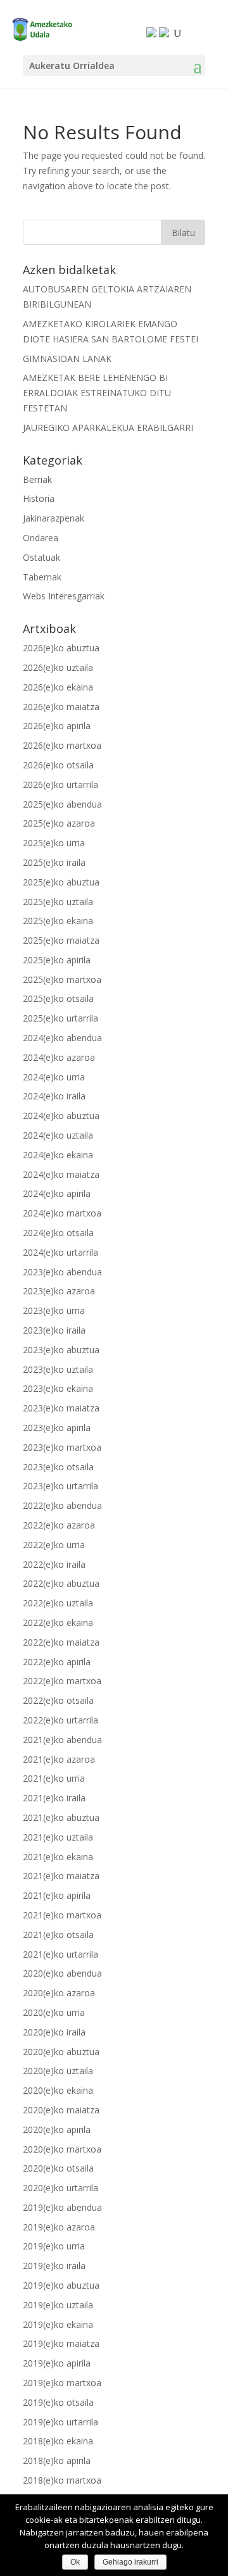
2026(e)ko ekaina (58, 687)
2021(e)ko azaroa (59, 1759)
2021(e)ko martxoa (62, 1915)
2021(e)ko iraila (54, 1798)
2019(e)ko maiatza (61, 2343)
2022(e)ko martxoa (62, 1681)
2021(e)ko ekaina (58, 1857)
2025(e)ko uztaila (58, 902)
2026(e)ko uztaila (58, 667)
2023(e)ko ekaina (58, 1388)
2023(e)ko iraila (54, 1330)
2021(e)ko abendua (62, 1740)
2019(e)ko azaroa (59, 2227)
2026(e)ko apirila (57, 726)
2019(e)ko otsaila (58, 2402)
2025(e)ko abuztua (61, 882)
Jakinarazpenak (54, 518)
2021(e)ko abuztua (61, 1817)
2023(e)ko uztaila (58, 1369)
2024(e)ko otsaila (58, 1233)
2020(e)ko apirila (57, 2129)
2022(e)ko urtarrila (60, 1720)
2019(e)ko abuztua (61, 2285)
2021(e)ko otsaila (58, 1935)
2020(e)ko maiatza (61, 2110)
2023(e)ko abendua (62, 1272)
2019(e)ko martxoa (62, 2383)
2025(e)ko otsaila (58, 998)
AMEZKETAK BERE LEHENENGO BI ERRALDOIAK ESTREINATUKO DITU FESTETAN (97, 393)
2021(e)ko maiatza (61, 1876)
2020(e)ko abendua (62, 1973)
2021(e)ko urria (54, 1778)
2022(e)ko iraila (54, 1564)
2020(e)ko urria (54, 2012)
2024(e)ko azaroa (59, 1057)
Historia (39, 498)
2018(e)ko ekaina (58, 2441)
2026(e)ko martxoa (62, 745)
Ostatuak (41, 557)
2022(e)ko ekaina (58, 1623)
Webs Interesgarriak (64, 596)
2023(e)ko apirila (57, 1428)
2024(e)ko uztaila (58, 1135)
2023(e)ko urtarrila (60, 1486)
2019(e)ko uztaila (58, 2305)
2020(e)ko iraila (54, 2032)
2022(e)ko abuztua (61, 1583)
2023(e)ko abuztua (61, 1350)
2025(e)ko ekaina (58, 921)
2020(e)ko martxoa (62, 2149)
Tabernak (42, 577)
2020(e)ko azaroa (59, 1993)
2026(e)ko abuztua (61, 648)
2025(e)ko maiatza (61, 940)
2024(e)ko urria (54, 1077)
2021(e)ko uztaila (58, 1837)
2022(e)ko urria (54, 1545)
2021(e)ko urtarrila (60, 1954)
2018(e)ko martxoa (62, 2480)
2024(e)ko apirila (57, 1193)
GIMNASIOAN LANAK (67, 359)
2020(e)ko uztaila (58, 2071)
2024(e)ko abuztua (61, 1116)
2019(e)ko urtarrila (60, 2422)
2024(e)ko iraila (54, 1096)
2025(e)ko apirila (57, 960)
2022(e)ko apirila (57, 1662)
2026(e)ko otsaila (58, 765)
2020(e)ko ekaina (58, 2090)
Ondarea (41, 538)
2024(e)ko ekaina (58, 1155)
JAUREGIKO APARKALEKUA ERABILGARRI (108, 428)
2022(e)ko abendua (62, 1505)
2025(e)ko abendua (62, 804)
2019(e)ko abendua (62, 2207)
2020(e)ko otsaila (58, 2168)
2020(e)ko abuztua (61, 2052)
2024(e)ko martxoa (62, 1213)
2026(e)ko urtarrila (60, 785)
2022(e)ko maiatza (61, 1642)
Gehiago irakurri (130, 2562)
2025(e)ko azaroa (59, 823)
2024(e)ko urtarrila (60, 1252)
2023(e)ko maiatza (61, 1408)
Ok (75, 2562)
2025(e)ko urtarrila (60, 1018)
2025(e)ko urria (54, 843)
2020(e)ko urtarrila (60, 2188)
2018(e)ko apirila (57, 2460)
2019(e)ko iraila (54, 2266)
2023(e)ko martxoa (62, 1447)
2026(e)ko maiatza (61, 707)
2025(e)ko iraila (54, 862)
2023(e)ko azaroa (59, 1291)
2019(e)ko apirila (57, 2363)
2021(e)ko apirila (57, 1895)
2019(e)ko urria (54, 2246)
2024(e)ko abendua (62, 1038)
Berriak (37, 479)
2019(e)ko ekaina (58, 2324)
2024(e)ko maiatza (61, 1174)
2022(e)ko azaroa (59, 1525)
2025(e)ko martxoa (62, 979)
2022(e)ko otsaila (58, 1700)
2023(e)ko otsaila (58, 1467)
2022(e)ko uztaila (58, 1603)
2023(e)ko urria (54, 1310)
